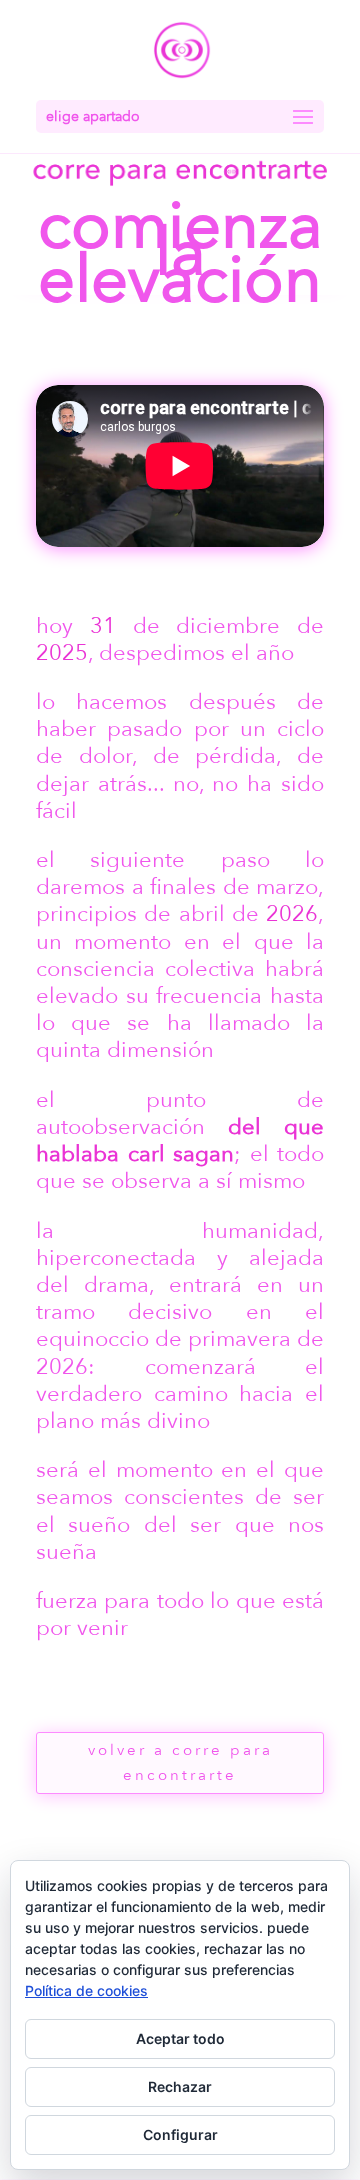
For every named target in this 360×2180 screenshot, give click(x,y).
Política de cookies (86, 1990)
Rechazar (180, 2086)
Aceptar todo (180, 2038)
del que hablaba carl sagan (180, 1140)
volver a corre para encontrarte (180, 1763)
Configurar (180, 2134)
